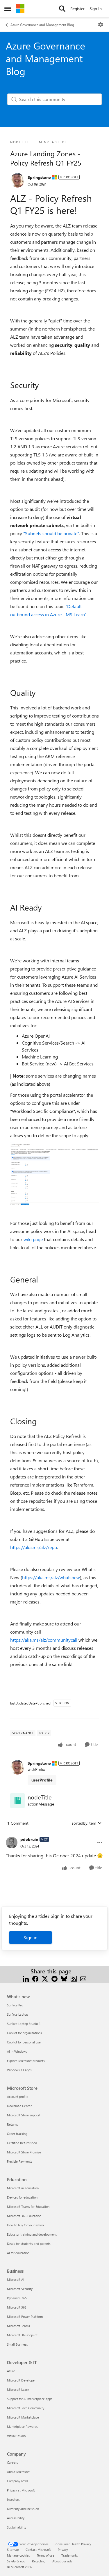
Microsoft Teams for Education (28, 2207)
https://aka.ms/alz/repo (34, 1547)
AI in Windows (17, 2051)
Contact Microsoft (38, 2550)
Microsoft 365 (17, 2307)
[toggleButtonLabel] (101, 25)
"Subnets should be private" (51, 533)
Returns (12, 2124)
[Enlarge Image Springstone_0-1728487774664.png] (54, 1174)
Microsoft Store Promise (24, 2152)
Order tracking (17, 2134)
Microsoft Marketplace (23, 2417)
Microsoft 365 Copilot (22, 2335)
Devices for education (22, 2197)
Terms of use (46, 2555)
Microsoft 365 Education (24, 2216)
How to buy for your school (26, 2225)
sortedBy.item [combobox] (84, 1823)
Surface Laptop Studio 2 (24, 2024)
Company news (18, 2481)
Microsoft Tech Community (26, 2408)
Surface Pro (15, 2005)
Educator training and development (32, 2234)
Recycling (39, 2561)
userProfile (42, 1780)
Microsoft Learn (18, 2389)
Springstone (39, 177)
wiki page (33, 1239)
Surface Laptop (17, 2014)
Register (77, 9)
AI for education (18, 2253)
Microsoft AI (16, 2279)
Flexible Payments (20, 2161)
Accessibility (16, 2518)
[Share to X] (45, 1978)
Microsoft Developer (21, 2380)
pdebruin (29, 1839)
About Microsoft (18, 2472)
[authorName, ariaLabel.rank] (17, 180)
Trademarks (70, 2555)
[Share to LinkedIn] (26, 1978)
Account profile (18, 2097)
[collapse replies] (54, 1835)
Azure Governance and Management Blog (42, 25)
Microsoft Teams (18, 2326)
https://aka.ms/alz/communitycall (44, 1640)
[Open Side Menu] (8, 9)
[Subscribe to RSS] (74, 1978)
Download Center (19, 2106)
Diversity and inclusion (23, 2509)
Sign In (96, 9)
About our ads (62, 2561)
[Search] (62, 9)
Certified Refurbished (22, 2143)
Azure (11, 2371)
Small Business (17, 2344)
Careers (12, 2462)
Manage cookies (18, 2555)
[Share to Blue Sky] (64, 1978)
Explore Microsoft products (26, 2061)
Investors (13, 2499)
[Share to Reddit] (54, 1978)
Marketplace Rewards (22, 2427)
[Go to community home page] (20, 9)
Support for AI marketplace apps (30, 2399)
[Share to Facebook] (35, 1978)
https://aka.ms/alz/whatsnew (51, 1577)
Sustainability (17, 2527)
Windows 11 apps (19, 2070)
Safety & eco (16, 2561)
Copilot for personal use (24, 2042)
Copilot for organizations (24, 2033)
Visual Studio (16, 2436)
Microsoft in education (23, 2188)
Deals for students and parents (29, 2244)
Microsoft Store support (24, 2115)
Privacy (63, 2550)
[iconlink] (17, 1801)
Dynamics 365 (17, 2298)
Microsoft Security (20, 2289)
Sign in (31, 1937)
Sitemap (13, 2550)
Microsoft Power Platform (25, 2317)
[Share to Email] (83, 1978)
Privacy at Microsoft (21, 2490)
